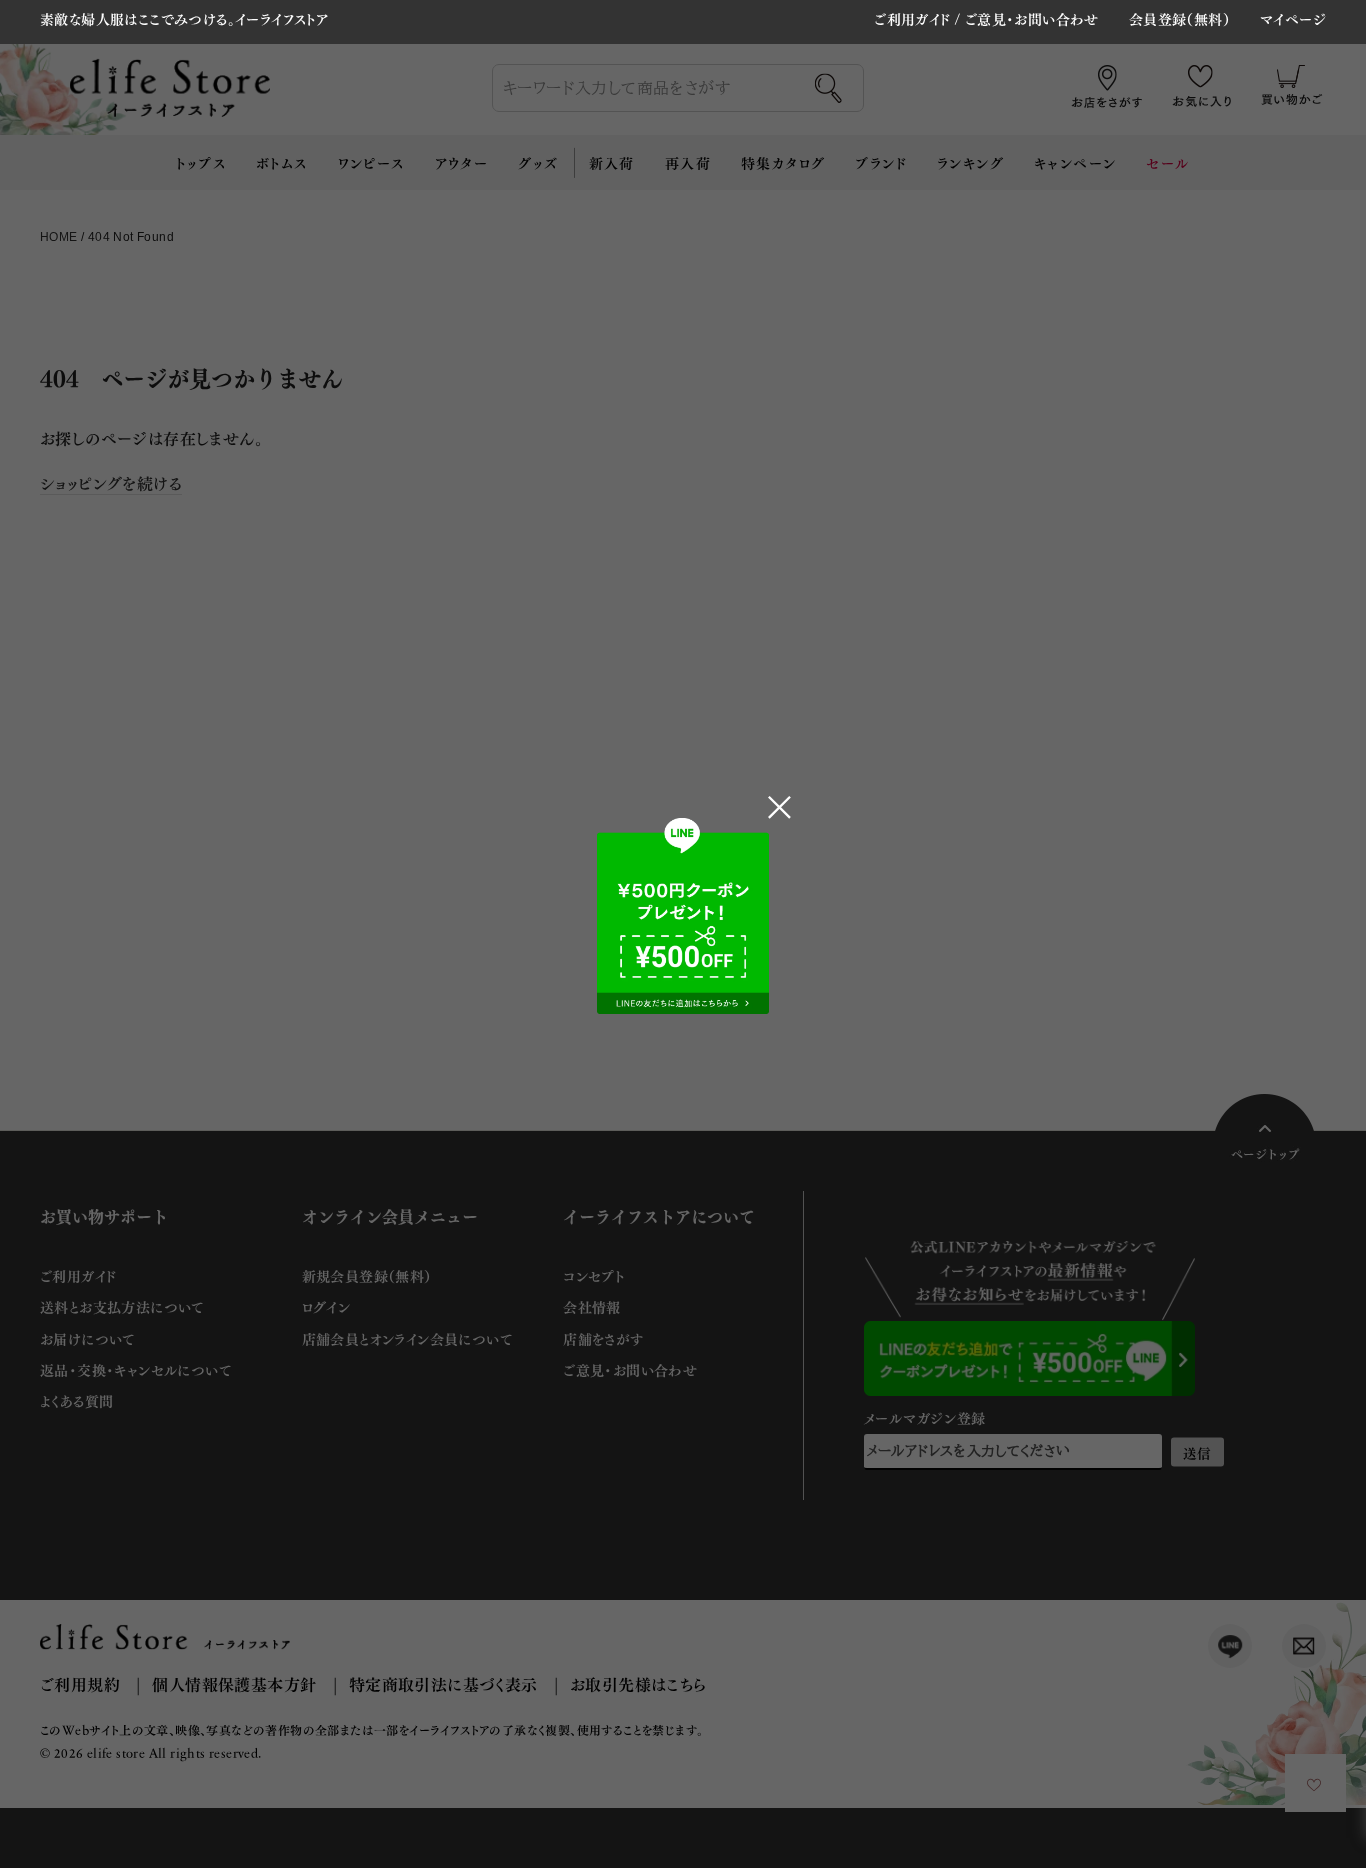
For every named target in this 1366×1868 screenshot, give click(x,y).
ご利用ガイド (912, 18)
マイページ (1293, 20)
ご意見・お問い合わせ (1032, 18)
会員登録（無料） (1179, 20)
